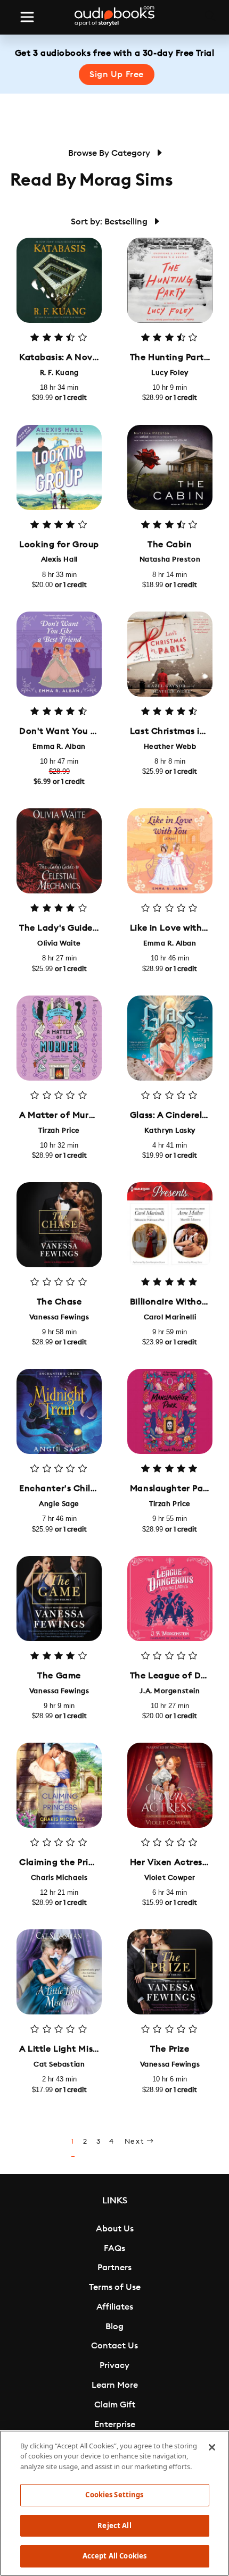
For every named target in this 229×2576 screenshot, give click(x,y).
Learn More (115, 2385)
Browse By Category (110, 153)
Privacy (114, 2365)
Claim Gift (115, 2405)
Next (136, 2142)
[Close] (212, 2447)
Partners (114, 2268)
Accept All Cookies (114, 2556)
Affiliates (115, 2307)
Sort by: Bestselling (110, 222)
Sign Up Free (117, 74)
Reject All (114, 2525)
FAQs (114, 2248)
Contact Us (114, 2346)
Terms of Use (115, 2287)
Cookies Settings (114, 2495)
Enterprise (115, 2424)
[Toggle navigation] (27, 17)
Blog (114, 2327)
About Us (115, 2229)
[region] (114, 2503)
